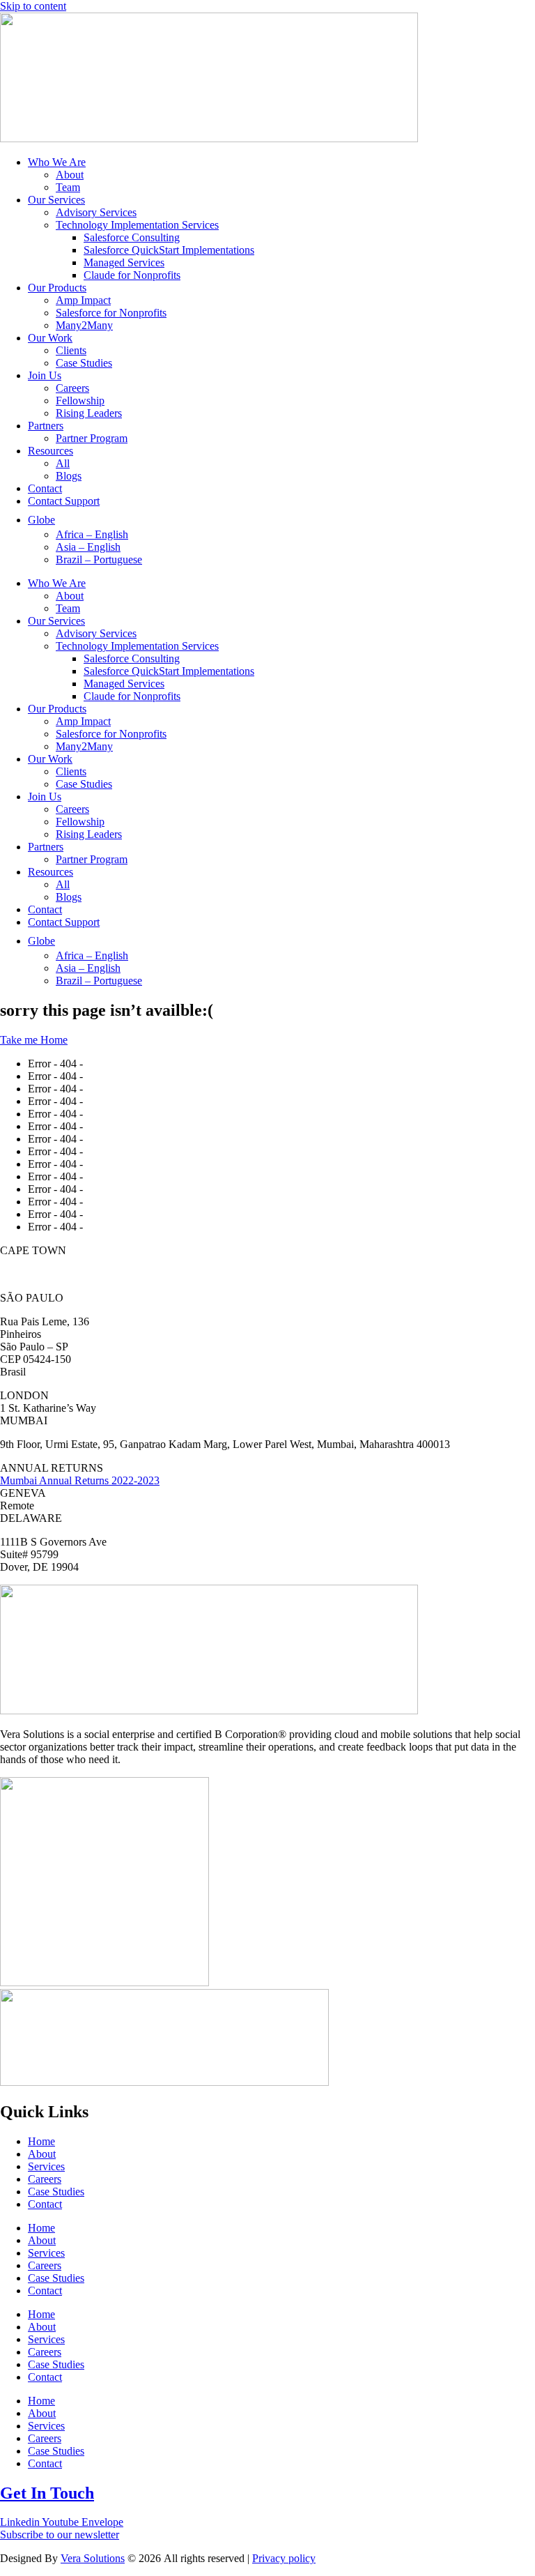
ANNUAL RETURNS (52, 1468)
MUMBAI (24, 1420)
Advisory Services (96, 212)
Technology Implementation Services (137, 225)
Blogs (69, 476)
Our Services (56, 200)
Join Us (45, 375)
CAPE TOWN (33, 1250)
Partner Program (92, 438)
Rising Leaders (89, 413)
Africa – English (92, 534)
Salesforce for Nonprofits (111, 313)
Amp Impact (83, 300)
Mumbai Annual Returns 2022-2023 (80, 1480)
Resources (51, 451)
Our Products (57, 288)
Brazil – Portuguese (99, 559)
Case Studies (84, 363)
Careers (72, 388)
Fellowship (80, 401)
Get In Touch (47, 2493)
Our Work (50, 338)
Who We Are (57, 162)
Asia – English (88, 547)
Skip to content (33, 6)
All (63, 463)
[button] (267, 1251)
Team (68, 187)
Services (46, 2166)
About (70, 175)
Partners (46, 426)
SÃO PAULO (32, 1298)
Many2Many (84, 325)
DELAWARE (31, 1518)
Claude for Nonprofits (132, 275)
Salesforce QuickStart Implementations (169, 250)
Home (41, 2141)
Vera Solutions (93, 2558)
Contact (45, 488)
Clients (71, 350)
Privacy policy (284, 2558)
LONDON (24, 1395)
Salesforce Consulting (132, 237)
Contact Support (64, 501)
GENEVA (23, 1493)
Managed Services (124, 262)
